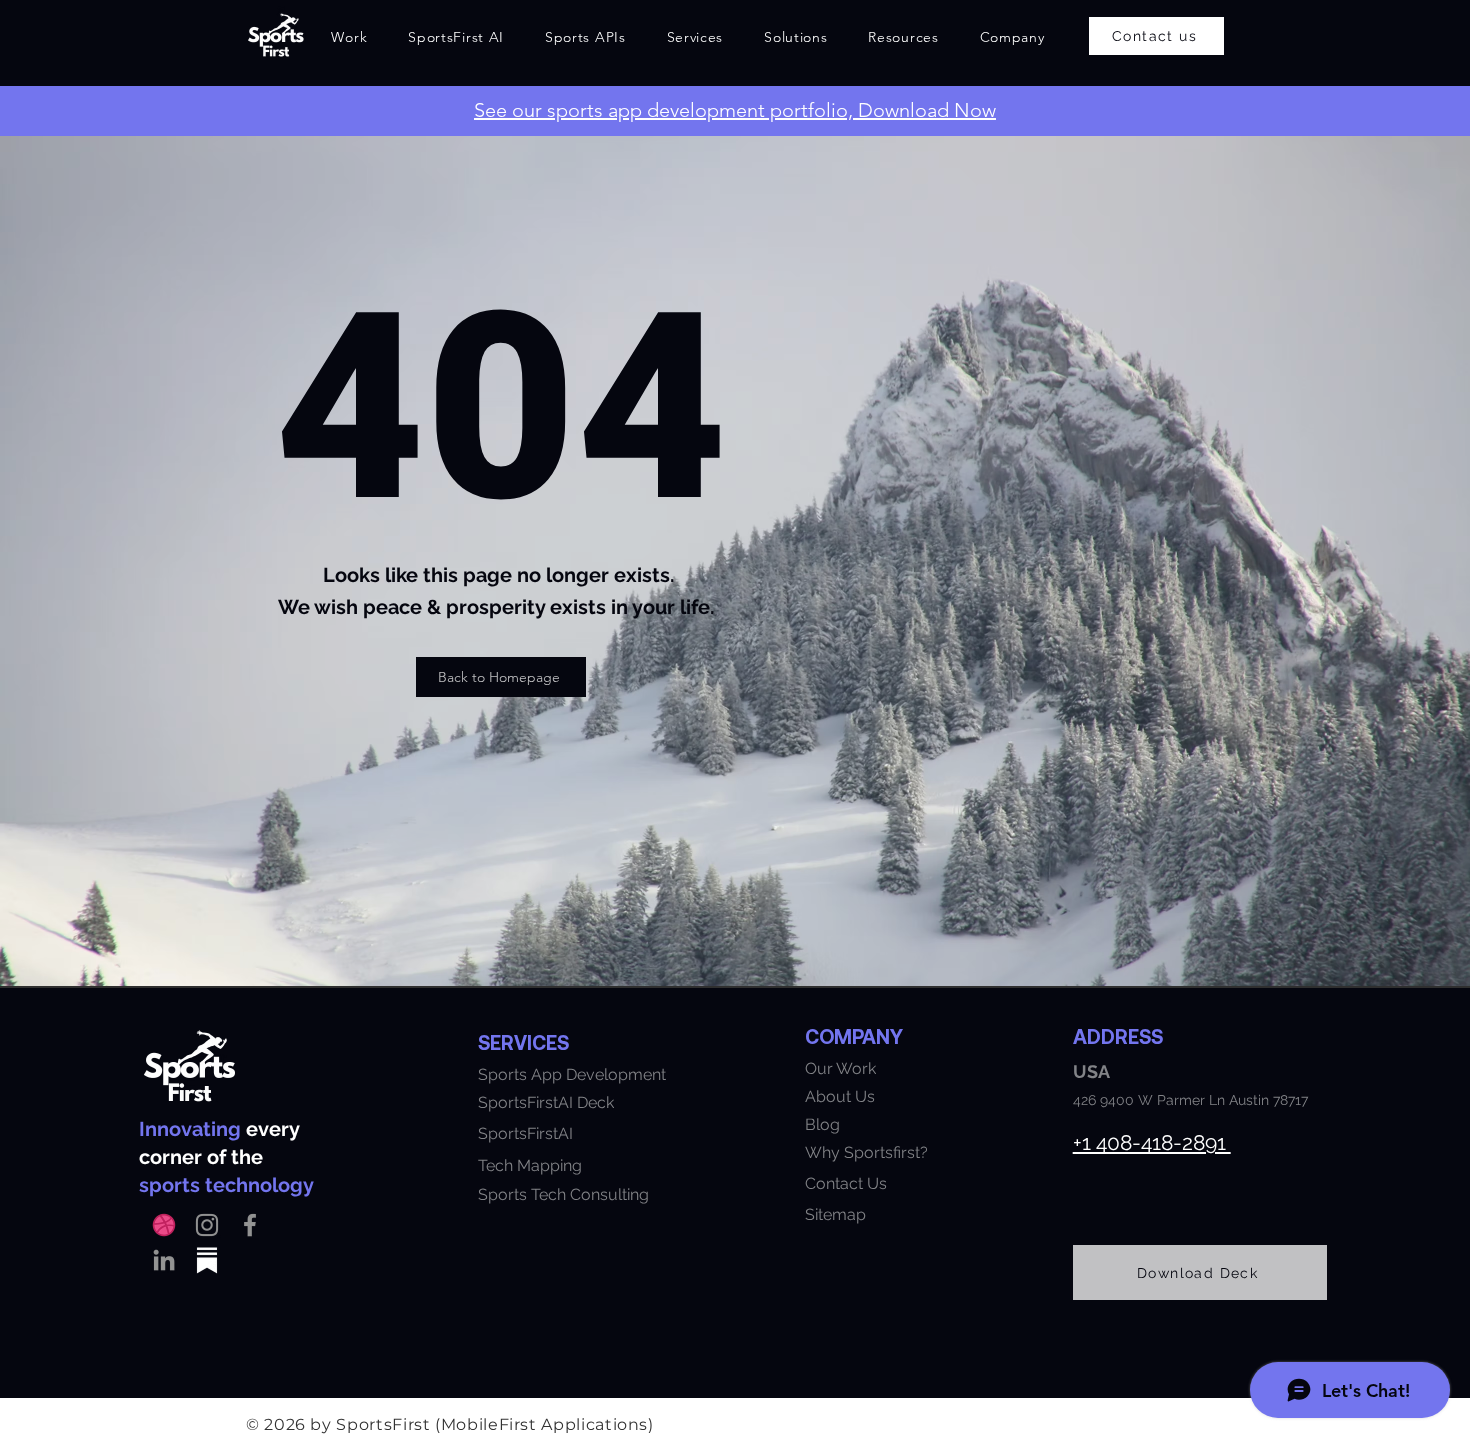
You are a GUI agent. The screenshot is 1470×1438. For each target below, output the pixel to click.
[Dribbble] (164, 1225)
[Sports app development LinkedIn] (164, 1260)
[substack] (207, 1260)
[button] (456, 37)
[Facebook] (250, 1225)
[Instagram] (207, 1225)
